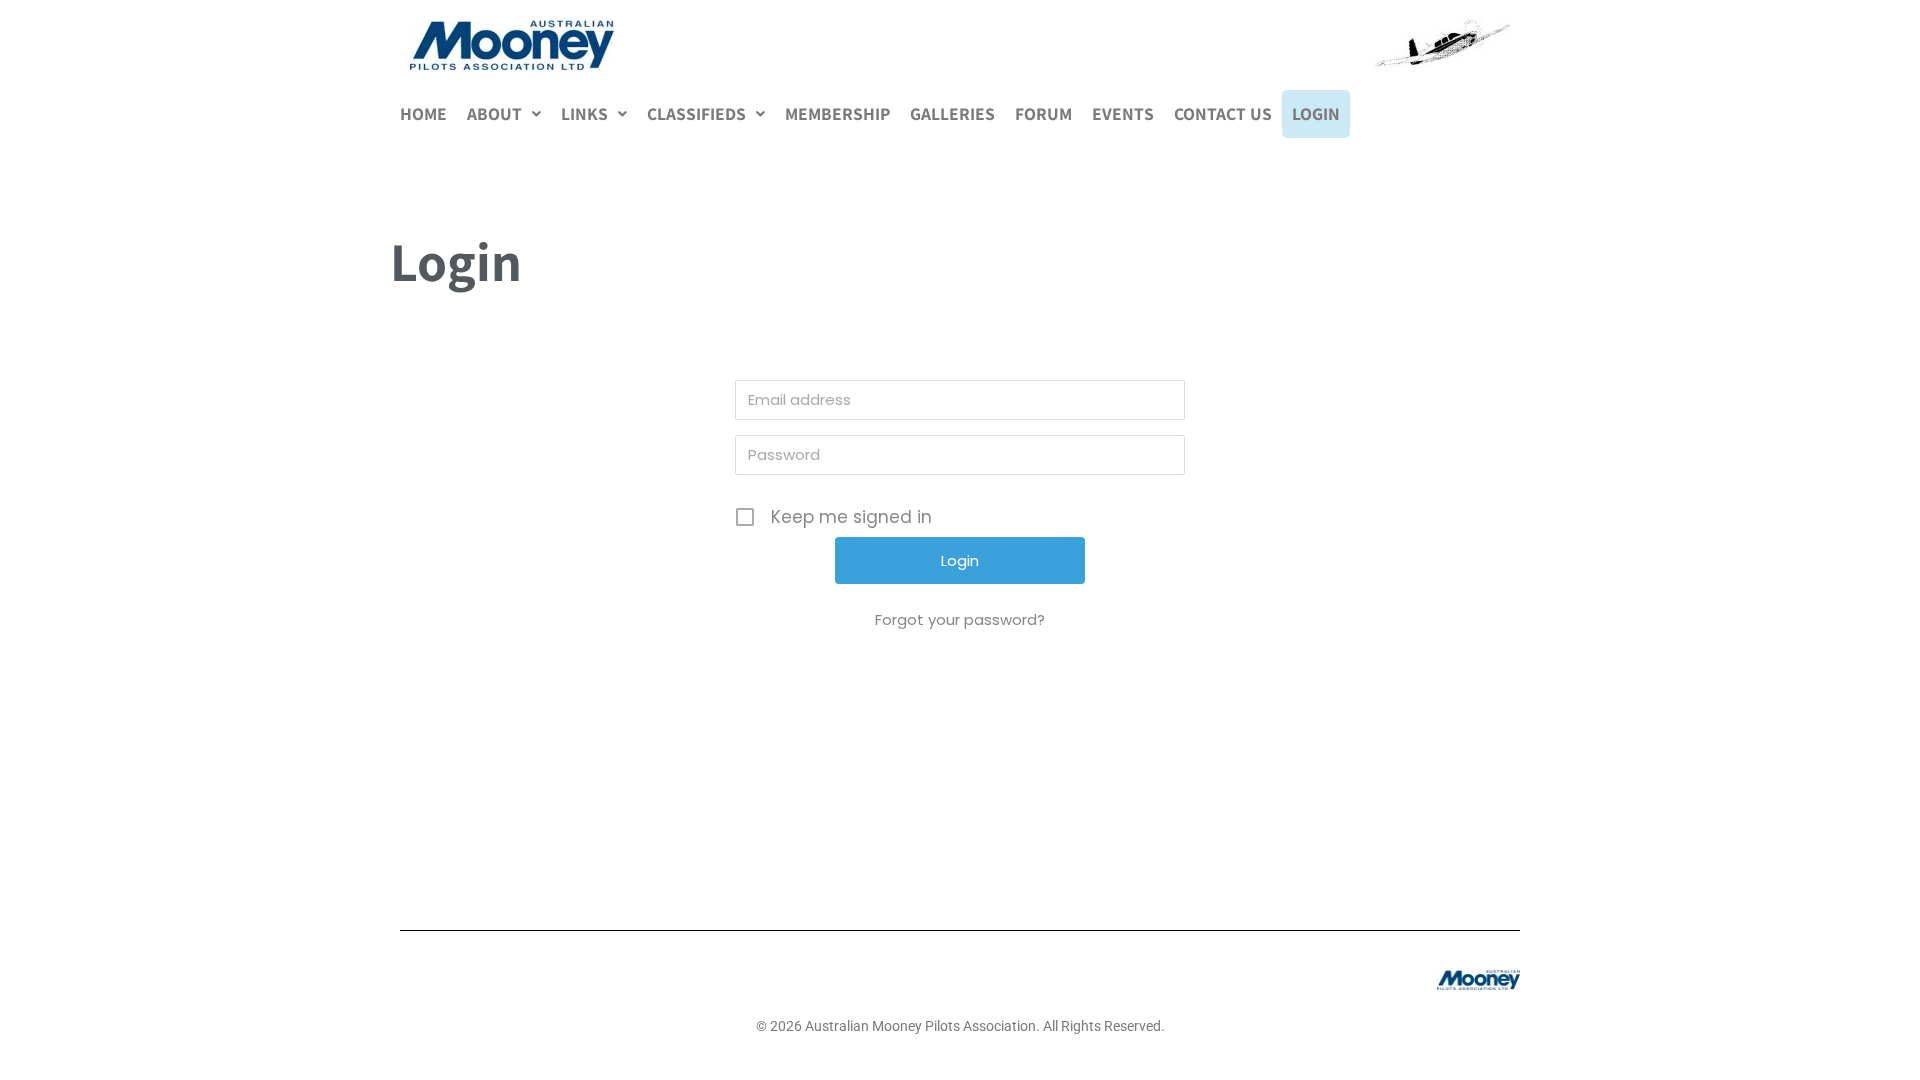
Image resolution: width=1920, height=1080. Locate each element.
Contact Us (1223, 113)
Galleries (952, 113)
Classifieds (696, 113)
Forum (1043, 113)
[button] (504, 114)
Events (1123, 113)
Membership (837, 113)
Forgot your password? (960, 619)
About (494, 113)
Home (423, 113)
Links (584, 113)
